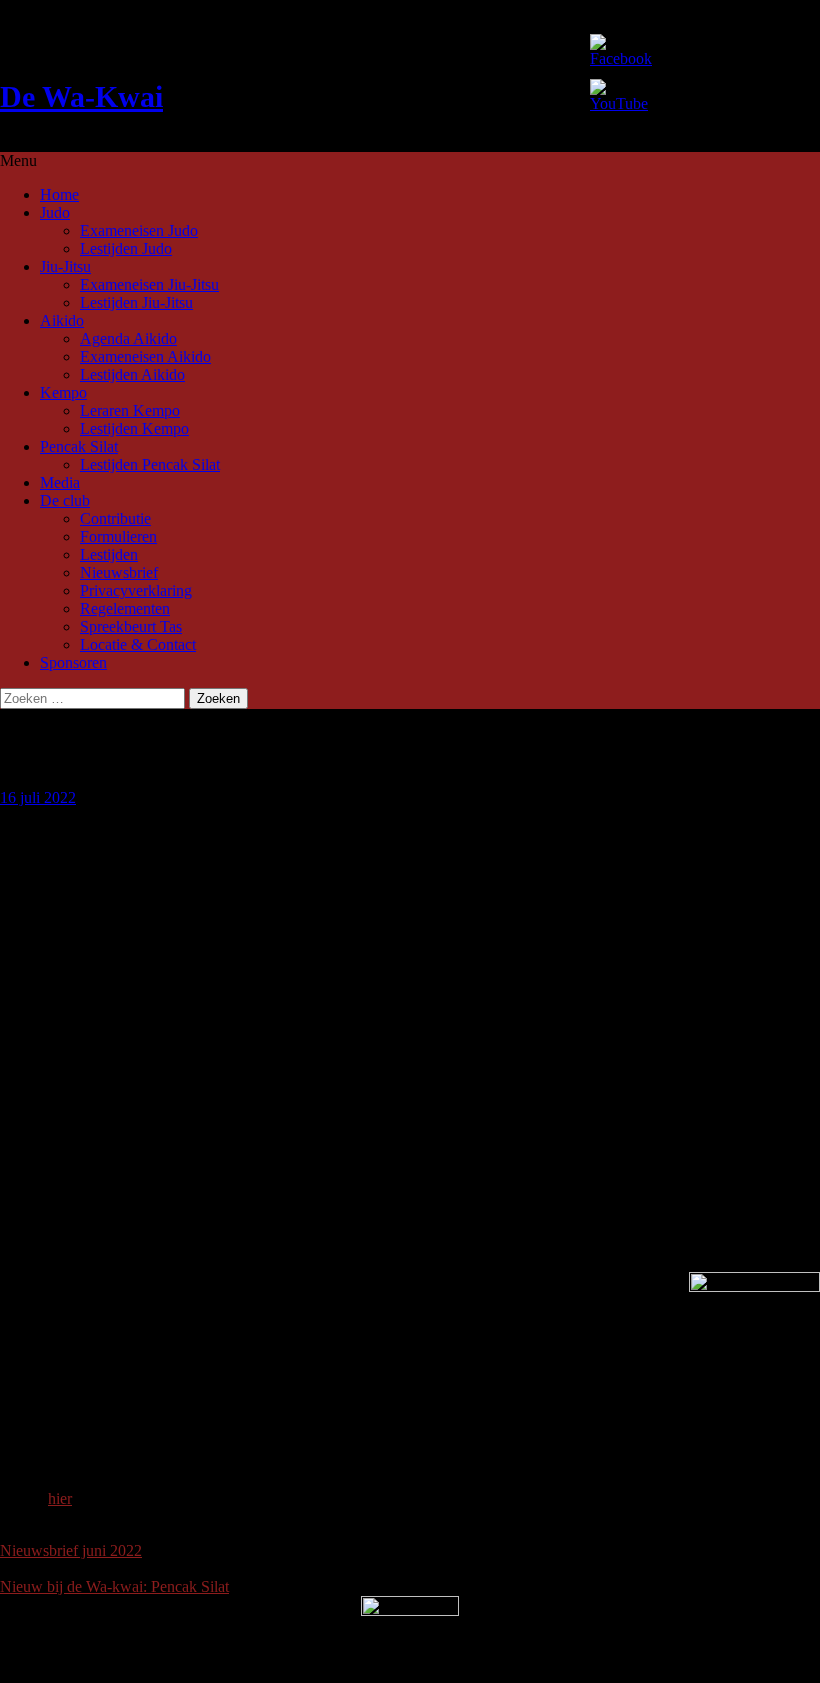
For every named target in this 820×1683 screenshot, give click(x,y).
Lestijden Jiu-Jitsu (136, 302)
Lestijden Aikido (132, 374)
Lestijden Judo (126, 248)
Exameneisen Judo (139, 230)
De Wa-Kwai (81, 96)
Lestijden (109, 554)
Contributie (115, 518)
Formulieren (118, 536)
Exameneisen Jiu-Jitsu (149, 284)
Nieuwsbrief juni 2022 (71, 1550)
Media (60, 482)
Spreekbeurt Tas (131, 626)
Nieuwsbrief (119, 572)
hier (60, 1498)
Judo (55, 212)
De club (65, 500)
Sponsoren (73, 662)
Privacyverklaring (136, 590)
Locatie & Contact (138, 644)
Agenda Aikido (128, 338)
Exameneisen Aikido (145, 356)
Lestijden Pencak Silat (150, 464)
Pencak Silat (79, 446)
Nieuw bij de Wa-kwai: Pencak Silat (114, 1586)
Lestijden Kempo (134, 428)
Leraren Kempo (130, 410)
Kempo (63, 392)
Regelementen (125, 608)
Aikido (62, 320)
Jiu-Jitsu (65, 266)
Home (59, 194)
